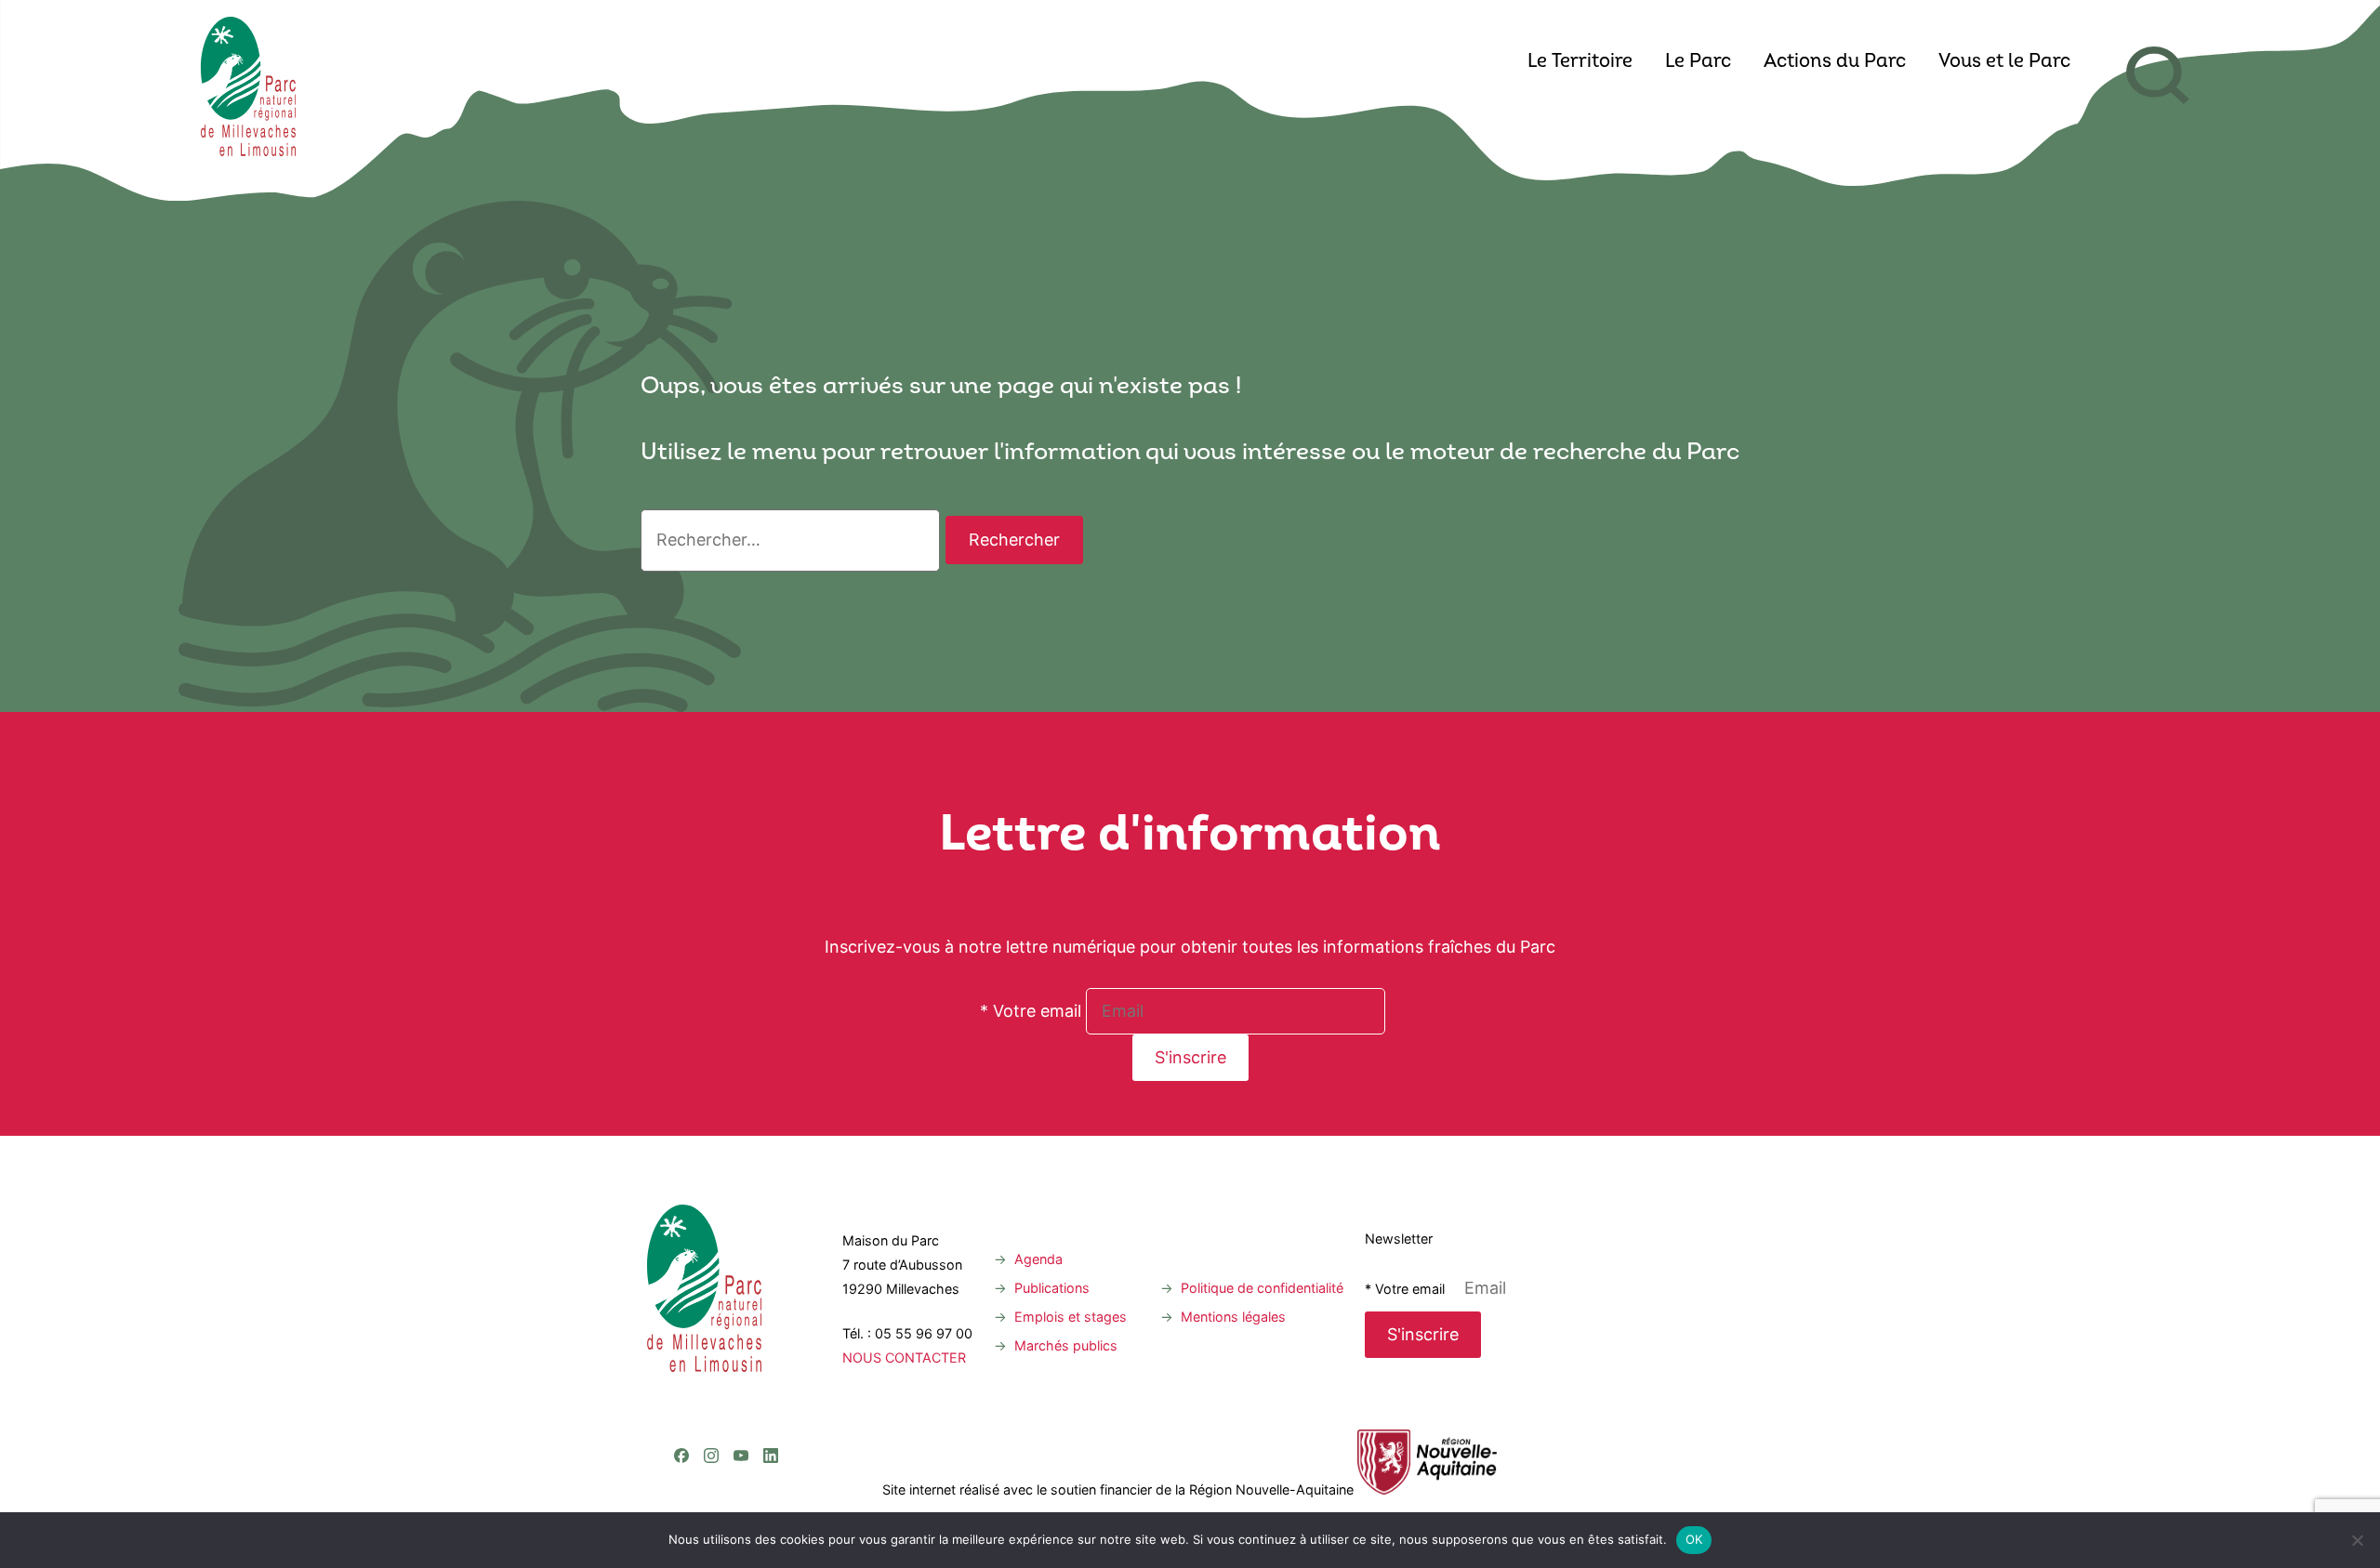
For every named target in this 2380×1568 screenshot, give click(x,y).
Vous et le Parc (2004, 62)
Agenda (1038, 1259)
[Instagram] (711, 1379)
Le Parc (1698, 62)
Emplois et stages (1071, 1317)
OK (1694, 1539)
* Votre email (1031, 1011)
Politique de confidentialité (1262, 1288)
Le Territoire (1580, 62)
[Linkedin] (771, 1379)
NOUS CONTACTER (904, 1357)
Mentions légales (1233, 1317)
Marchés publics (1066, 1345)
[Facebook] (681, 1379)
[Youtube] (741, 1379)
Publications (1052, 1288)
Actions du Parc (1835, 62)
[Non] (2357, 1540)
